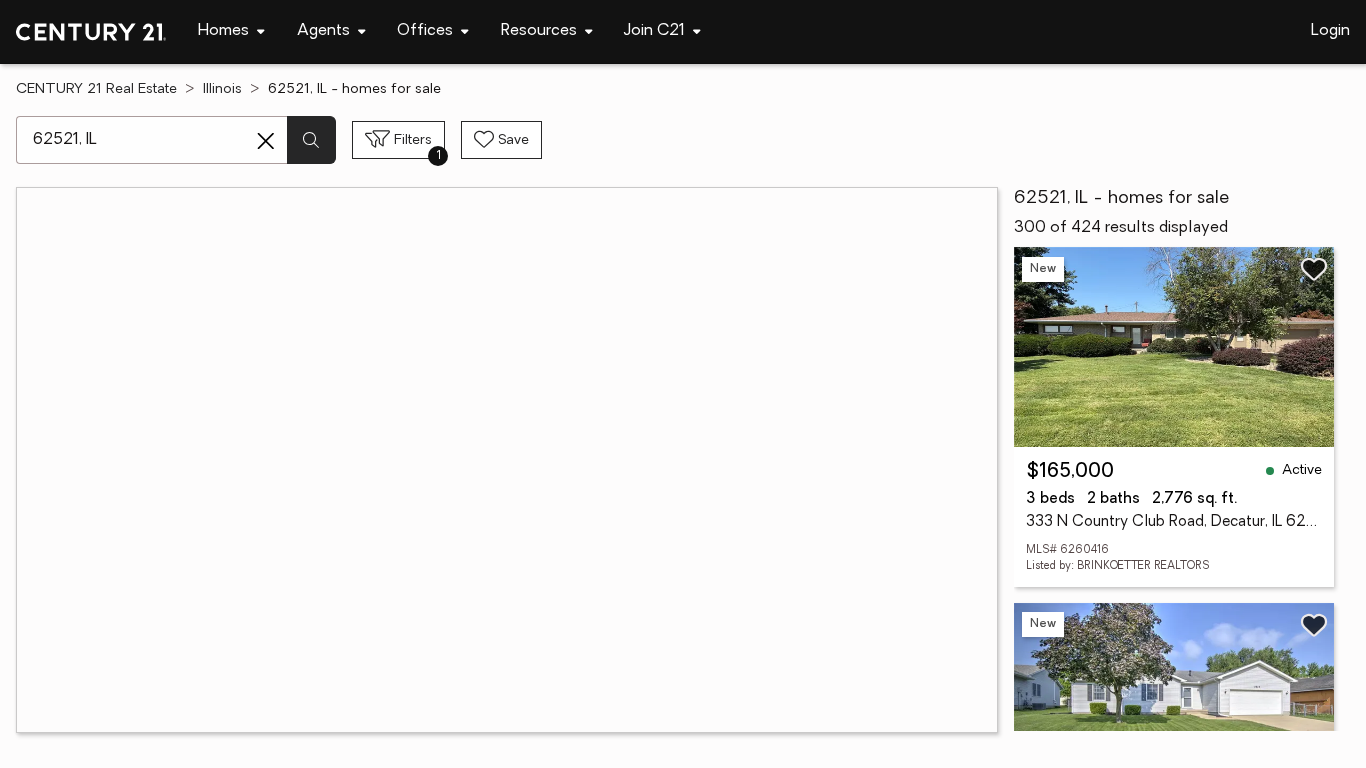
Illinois (222, 89)
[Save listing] (1314, 269)
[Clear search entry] (266, 141)
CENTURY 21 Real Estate (96, 89)
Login (1330, 31)
